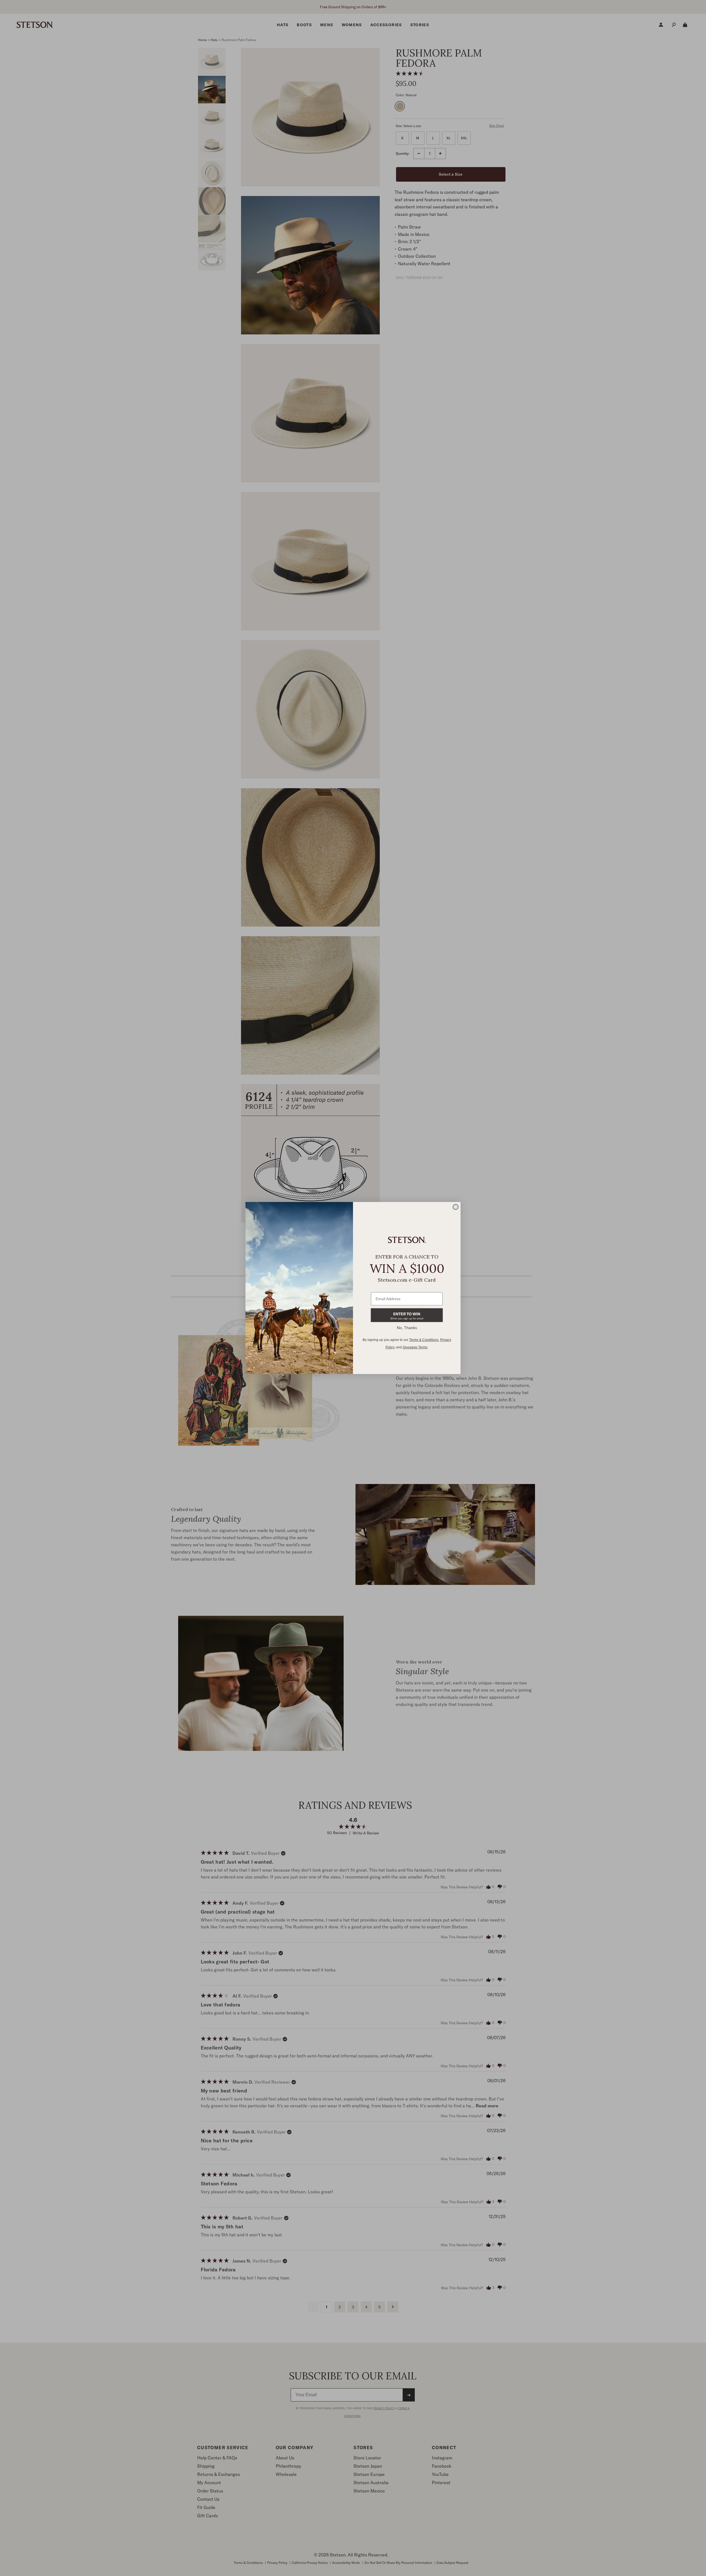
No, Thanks (407, 1328)
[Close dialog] (456, 1207)
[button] (407, 1315)
